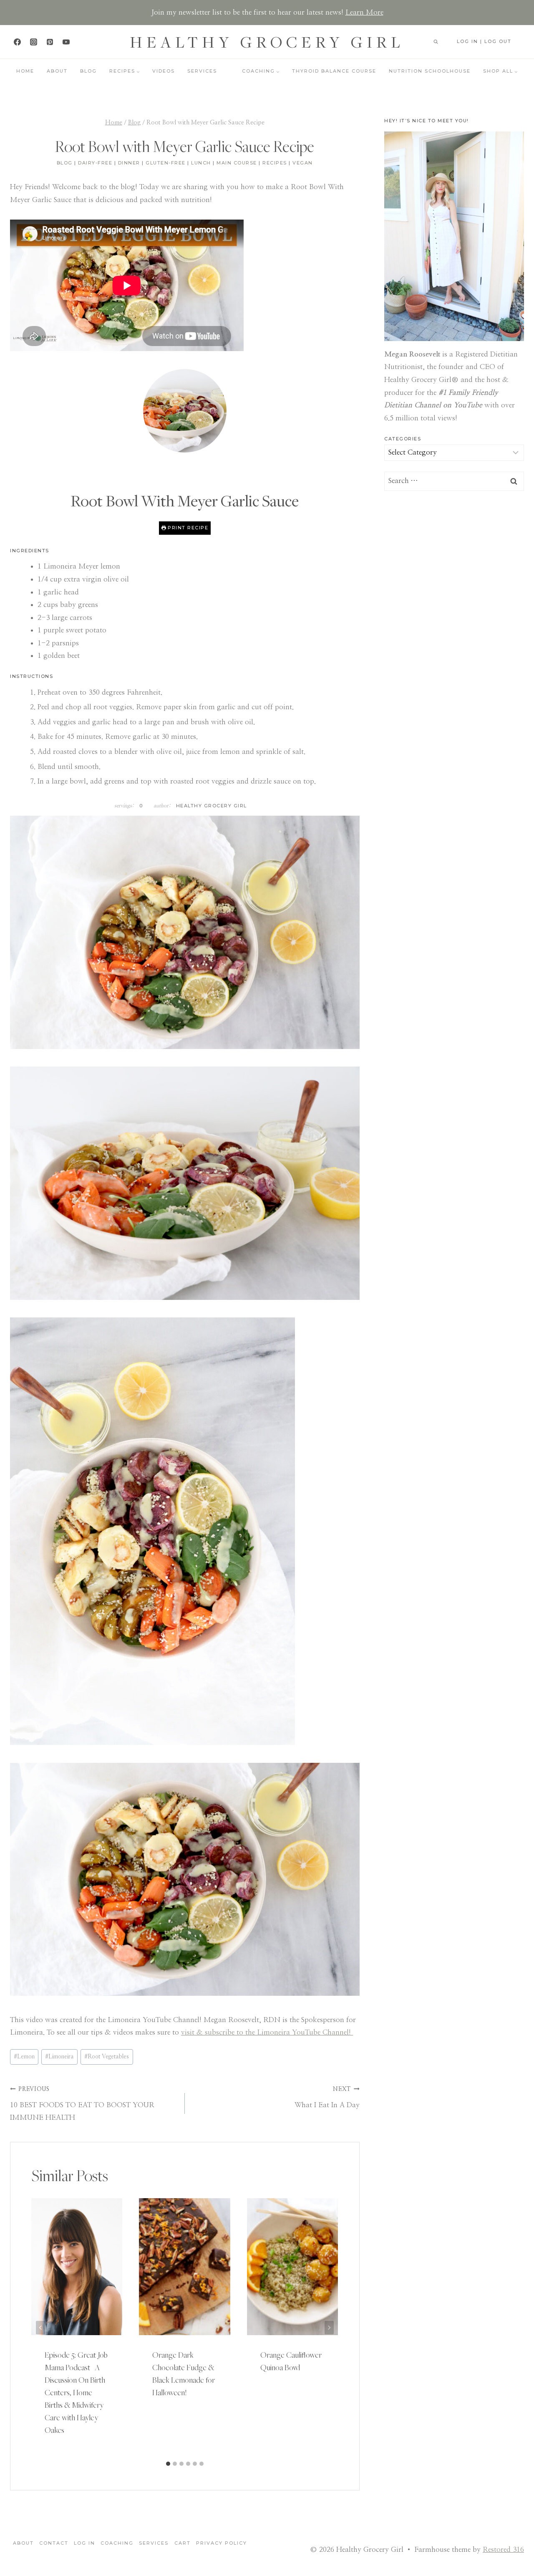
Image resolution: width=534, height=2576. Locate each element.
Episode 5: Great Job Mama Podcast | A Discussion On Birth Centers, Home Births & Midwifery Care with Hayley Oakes (76, 2392)
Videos (164, 71)
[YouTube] (66, 42)
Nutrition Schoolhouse (430, 71)
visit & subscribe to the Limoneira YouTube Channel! (267, 2032)
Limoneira (59, 2057)
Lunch (201, 163)
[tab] (168, 2464)
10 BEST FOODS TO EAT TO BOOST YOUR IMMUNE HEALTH (82, 2104)
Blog (88, 71)
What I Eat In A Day (327, 2097)
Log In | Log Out (484, 41)
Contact (54, 2543)
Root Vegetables (107, 2057)
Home (25, 71)
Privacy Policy (222, 2543)
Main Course (237, 163)
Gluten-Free (166, 163)
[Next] (329, 2327)
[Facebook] (17, 42)
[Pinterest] (50, 42)
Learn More (364, 12)
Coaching (117, 2543)
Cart (183, 2543)
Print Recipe (187, 528)
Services (202, 71)
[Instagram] (33, 42)
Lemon (24, 2057)
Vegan (303, 163)
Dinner (129, 163)
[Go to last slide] (40, 2327)
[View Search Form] (436, 42)
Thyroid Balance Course (334, 71)
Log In (84, 2543)
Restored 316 (503, 2549)
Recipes (275, 163)
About (57, 71)
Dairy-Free (95, 163)
